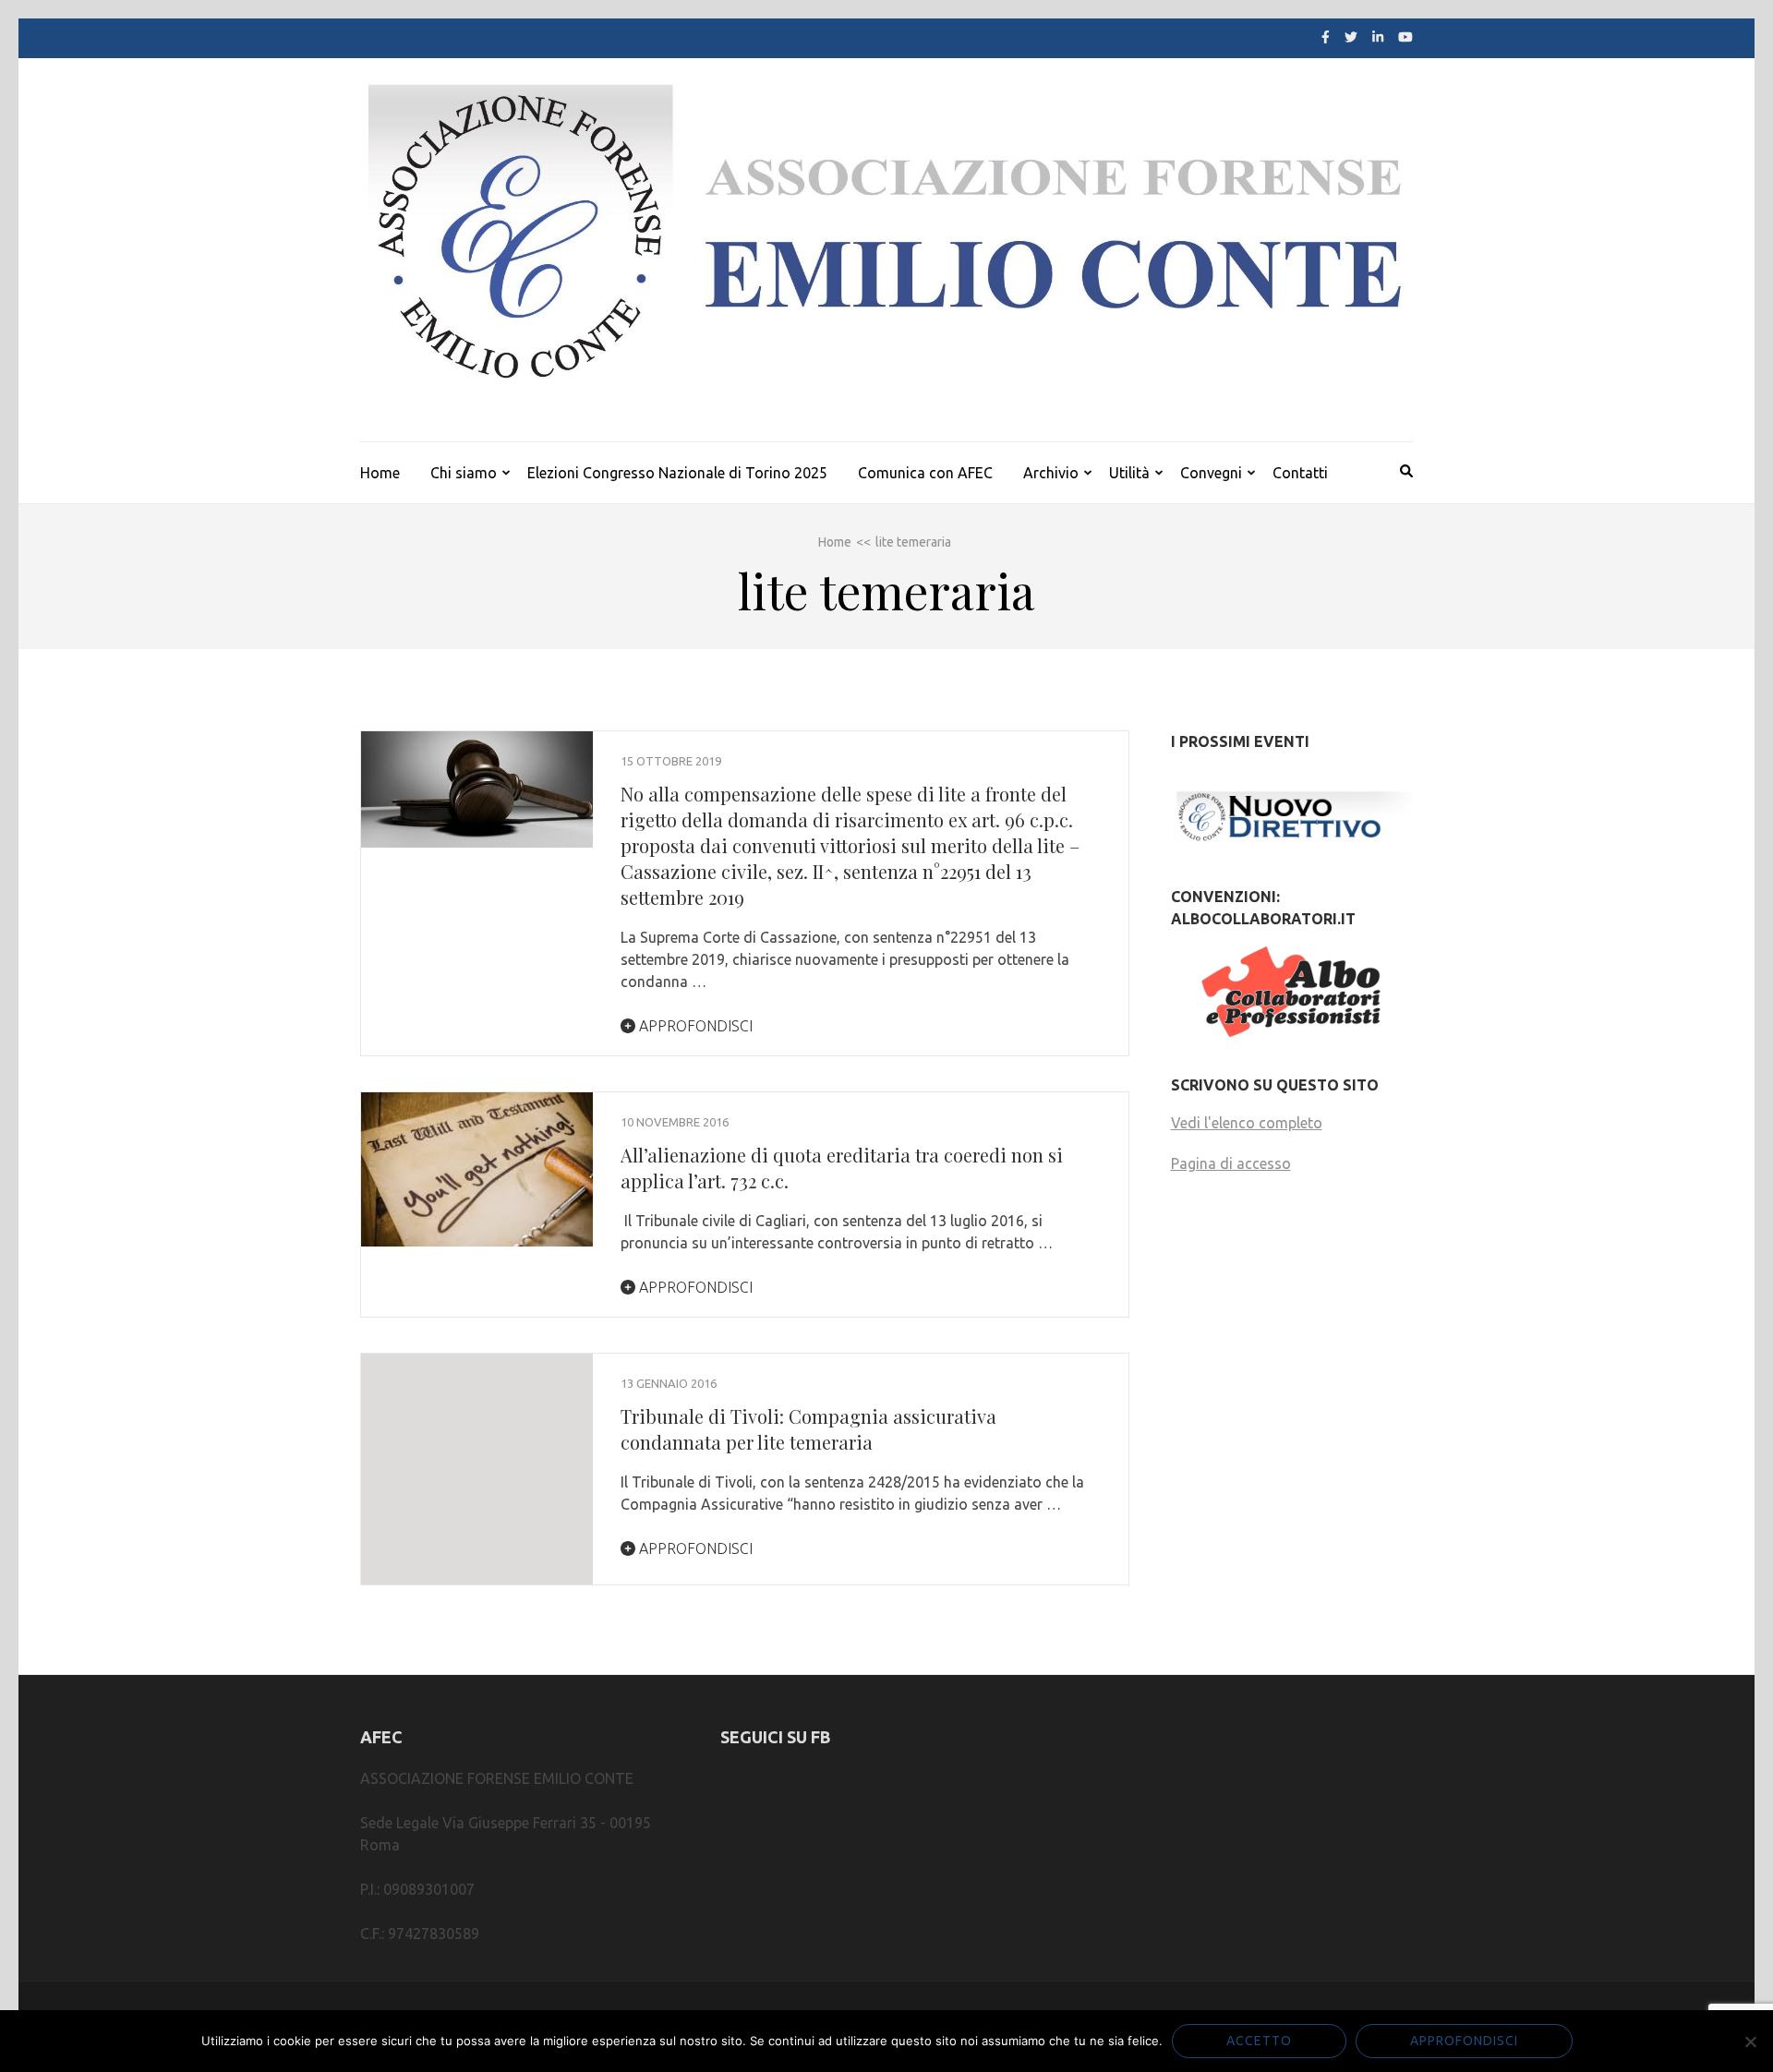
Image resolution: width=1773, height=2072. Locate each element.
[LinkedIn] (1378, 37)
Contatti (1300, 473)
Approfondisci (694, 1026)
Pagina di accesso (1231, 1163)
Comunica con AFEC (925, 473)
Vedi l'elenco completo (1247, 1123)
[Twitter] (1351, 37)
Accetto (1259, 2041)
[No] (1750, 2042)
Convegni (1211, 473)
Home (380, 473)
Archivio (1051, 473)
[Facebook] (1326, 37)
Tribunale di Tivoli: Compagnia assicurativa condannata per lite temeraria (808, 1429)
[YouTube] (1405, 37)
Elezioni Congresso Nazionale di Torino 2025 (677, 473)
